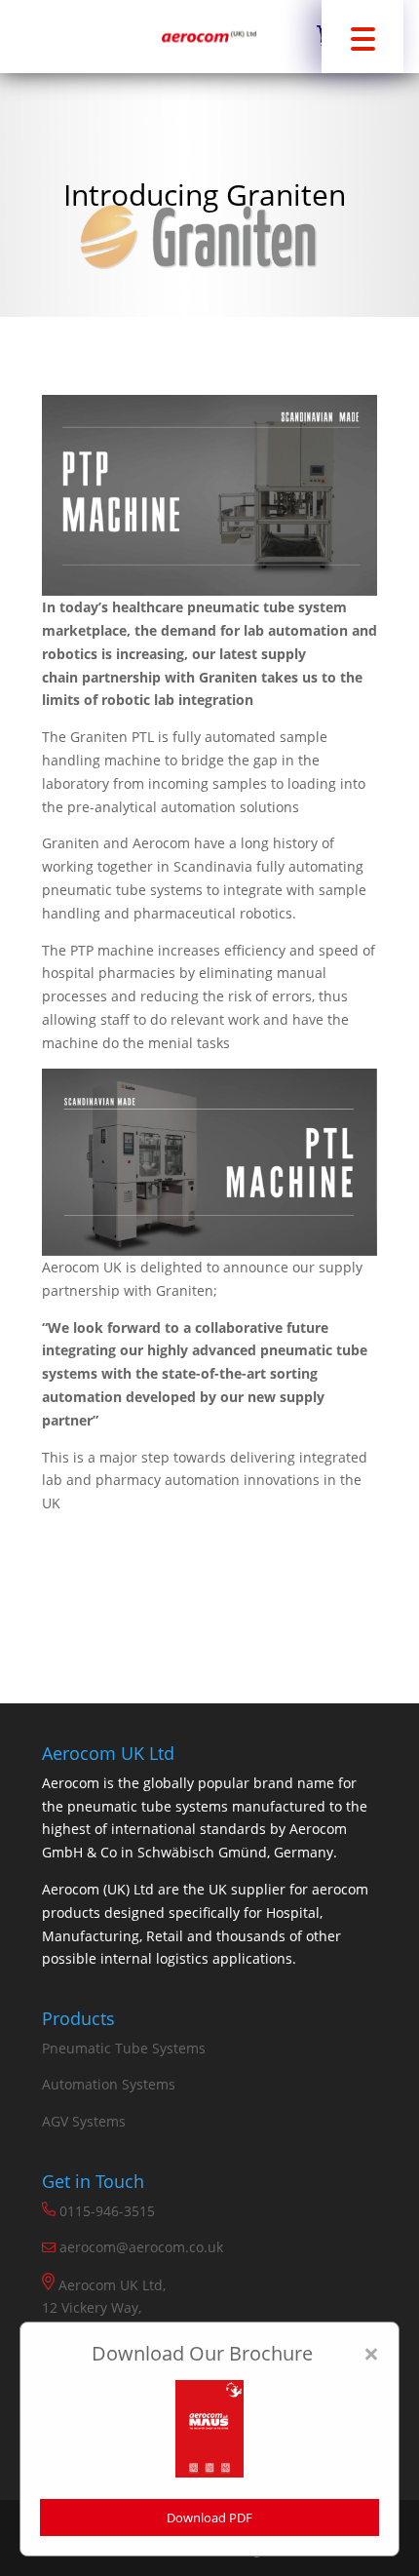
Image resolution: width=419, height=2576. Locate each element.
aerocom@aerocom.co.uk (141, 2247)
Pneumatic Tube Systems (124, 2048)
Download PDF (209, 2517)
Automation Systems (109, 2084)
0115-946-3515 (105, 2211)
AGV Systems (84, 2121)
